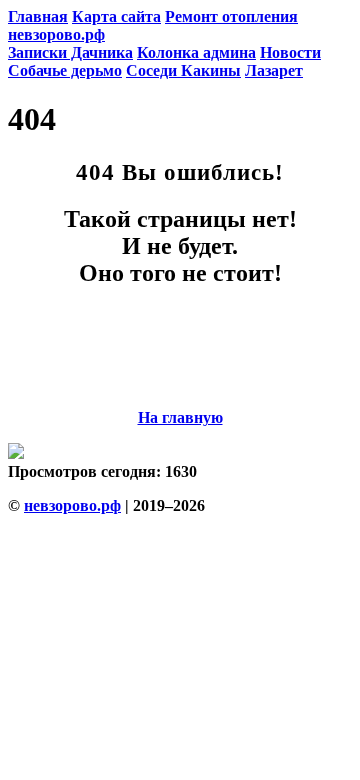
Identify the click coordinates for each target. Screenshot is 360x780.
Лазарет (274, 70)
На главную (180, 417)
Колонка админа (196, 52)
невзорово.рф (56, 34)
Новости (290, 52)
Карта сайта (116, 16)
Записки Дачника (70, 52)
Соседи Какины (183, 70)
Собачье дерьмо (65, 70)
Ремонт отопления (231, 16)
